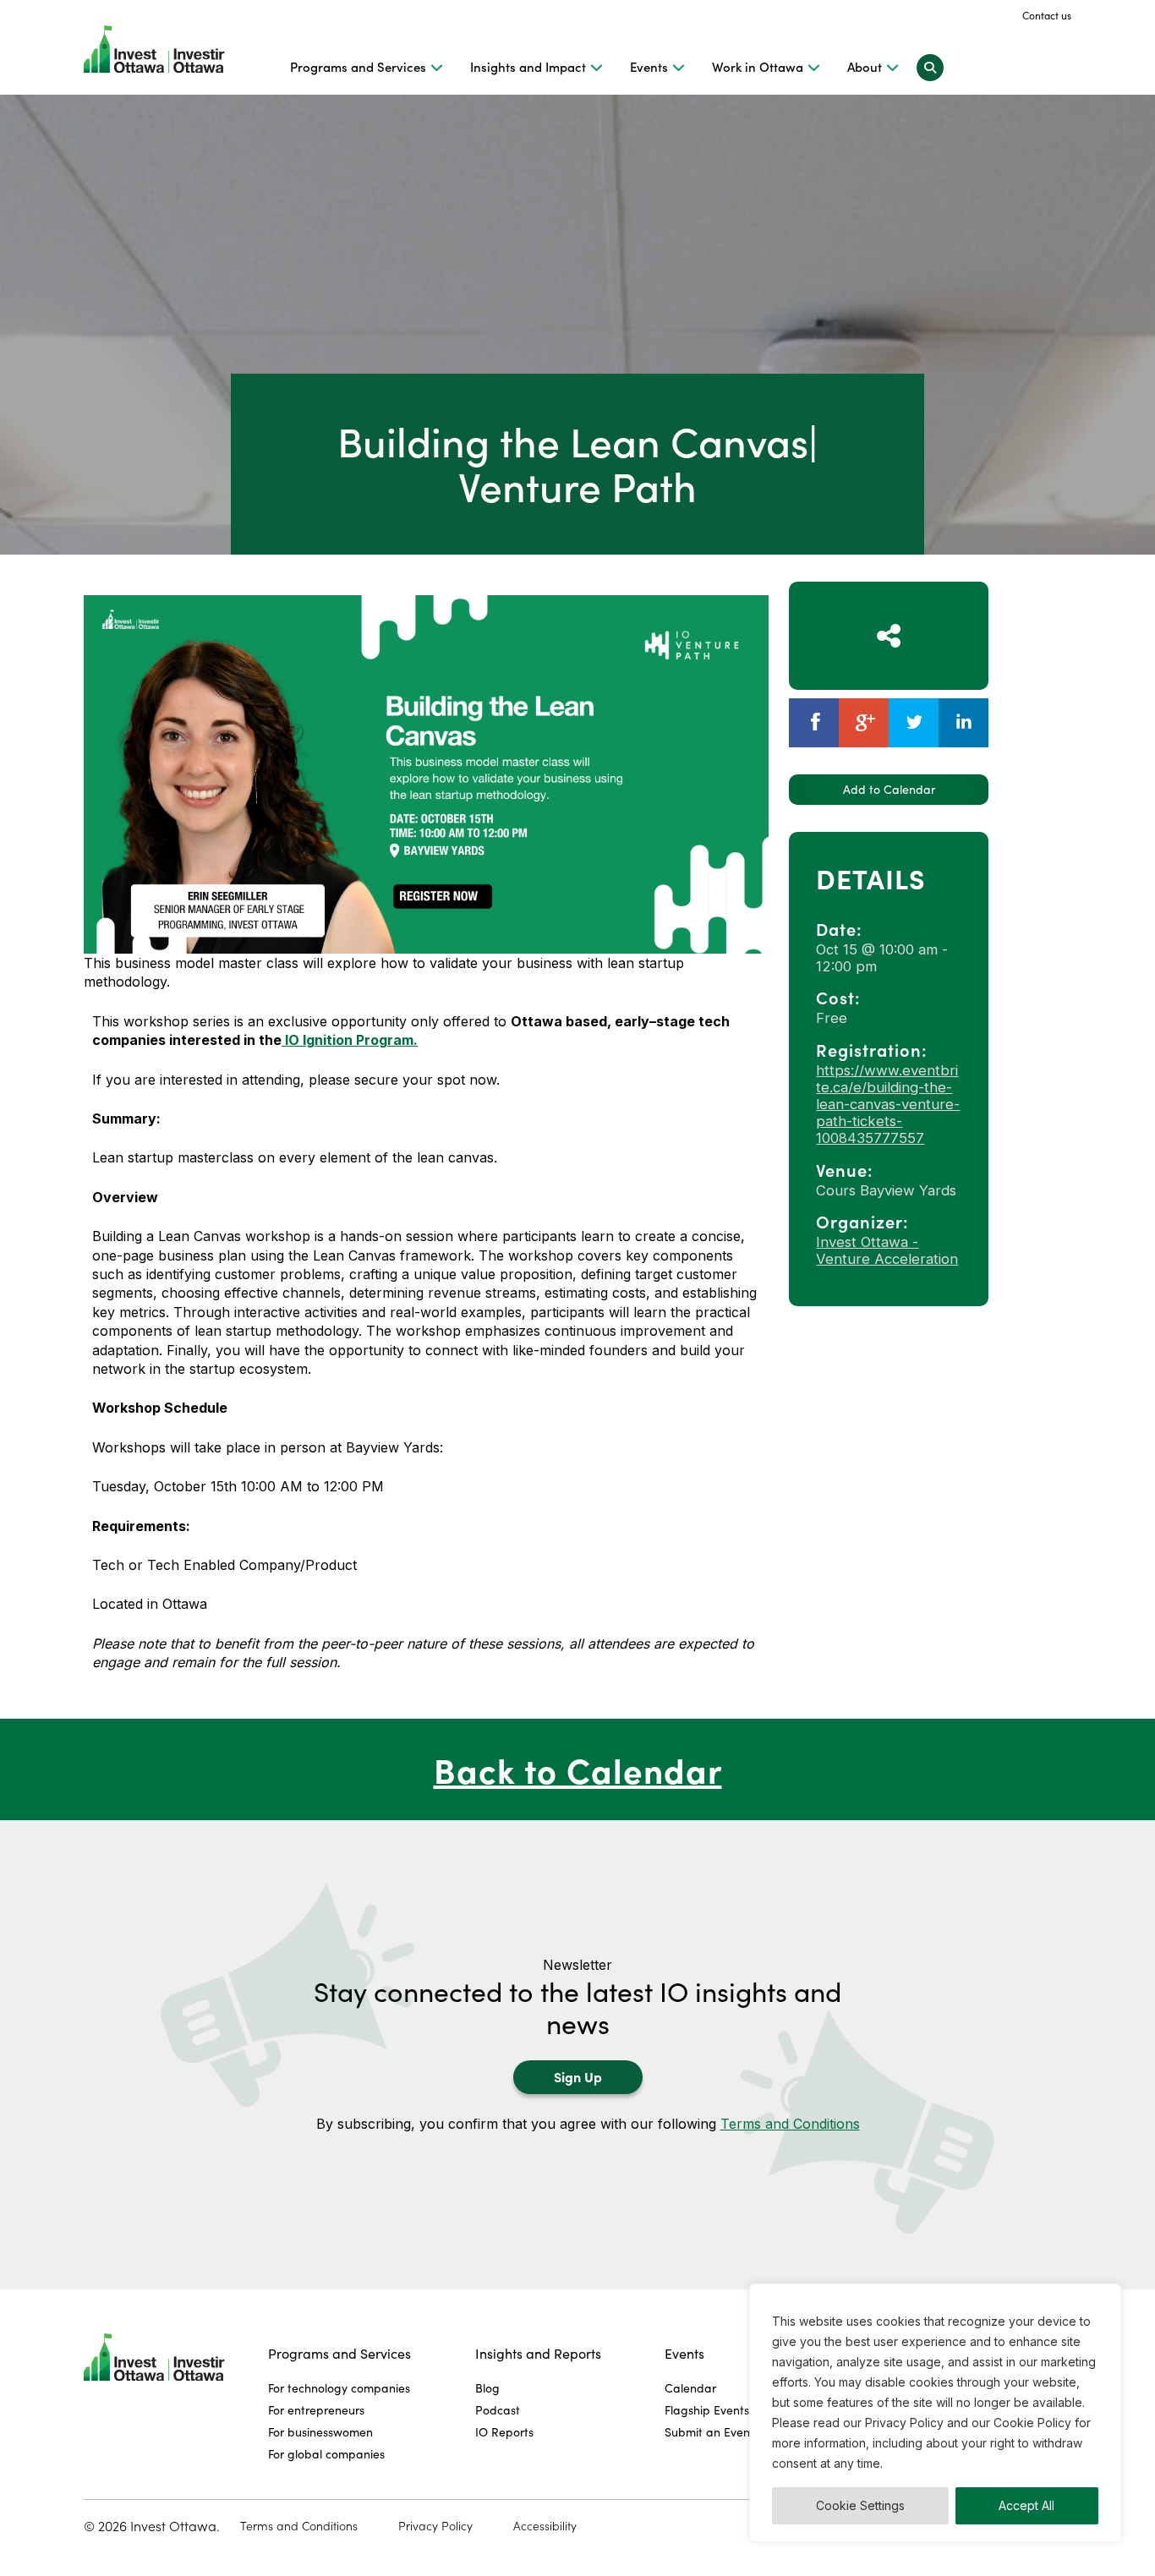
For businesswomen (320, 2432)
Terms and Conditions (790, 2124)
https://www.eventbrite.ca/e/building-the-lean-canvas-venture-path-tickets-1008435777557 (888, 1104)
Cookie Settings (860, 2505)
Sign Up (578, 2076)
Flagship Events (707, 2410)
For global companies (326, 2454)
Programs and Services (358, 67)
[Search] (930, 67)
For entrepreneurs (316, 2410)
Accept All (1026, 2505)
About (865, 67)
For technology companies (339, 2388)
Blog (487, 2388)
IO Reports (504, 2432)
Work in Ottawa (758, 67)
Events (649, 67)
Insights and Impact (528, 67)
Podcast (498, 2410)
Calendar (690, 2388)
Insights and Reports (538, 2353)
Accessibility (545, 2526)
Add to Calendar (889, 789)
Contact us (1047, 15)
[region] (935, 2413)
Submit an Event (709, 2432)
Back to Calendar (578, 1769)
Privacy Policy (435, 2526)
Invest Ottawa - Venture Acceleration (887, 1250)
